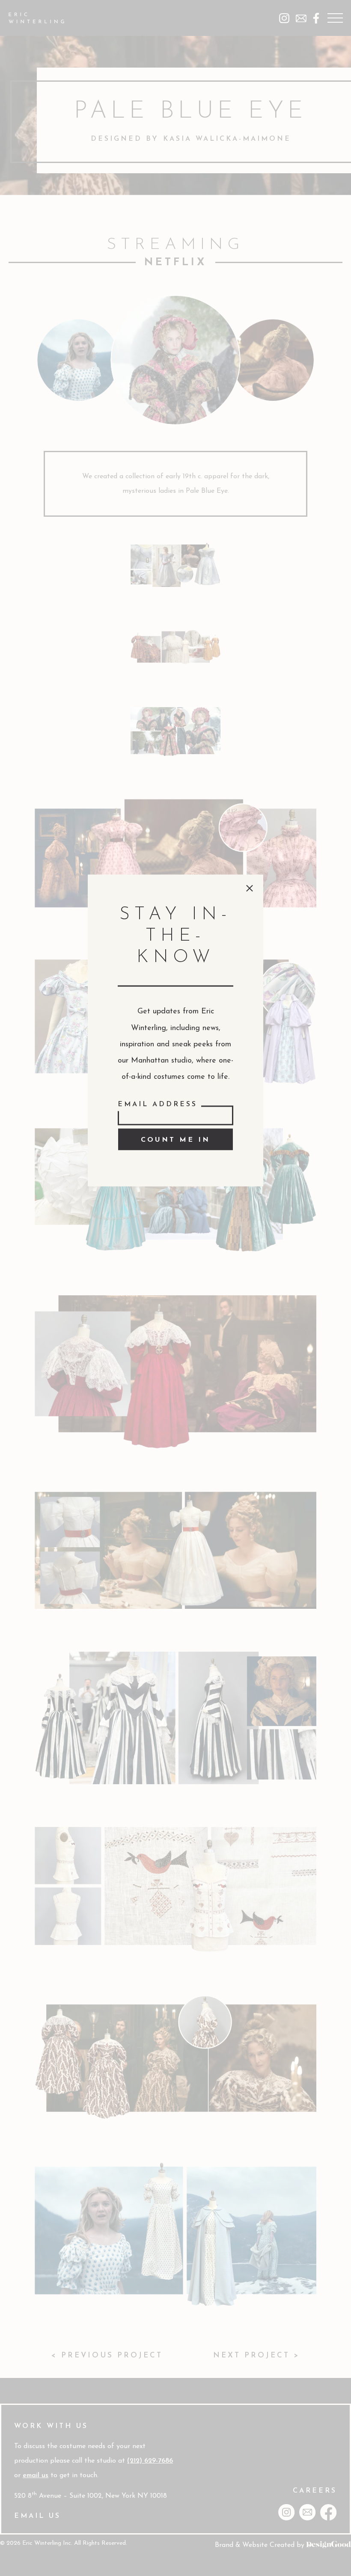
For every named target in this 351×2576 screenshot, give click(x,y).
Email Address (158, 1104)
